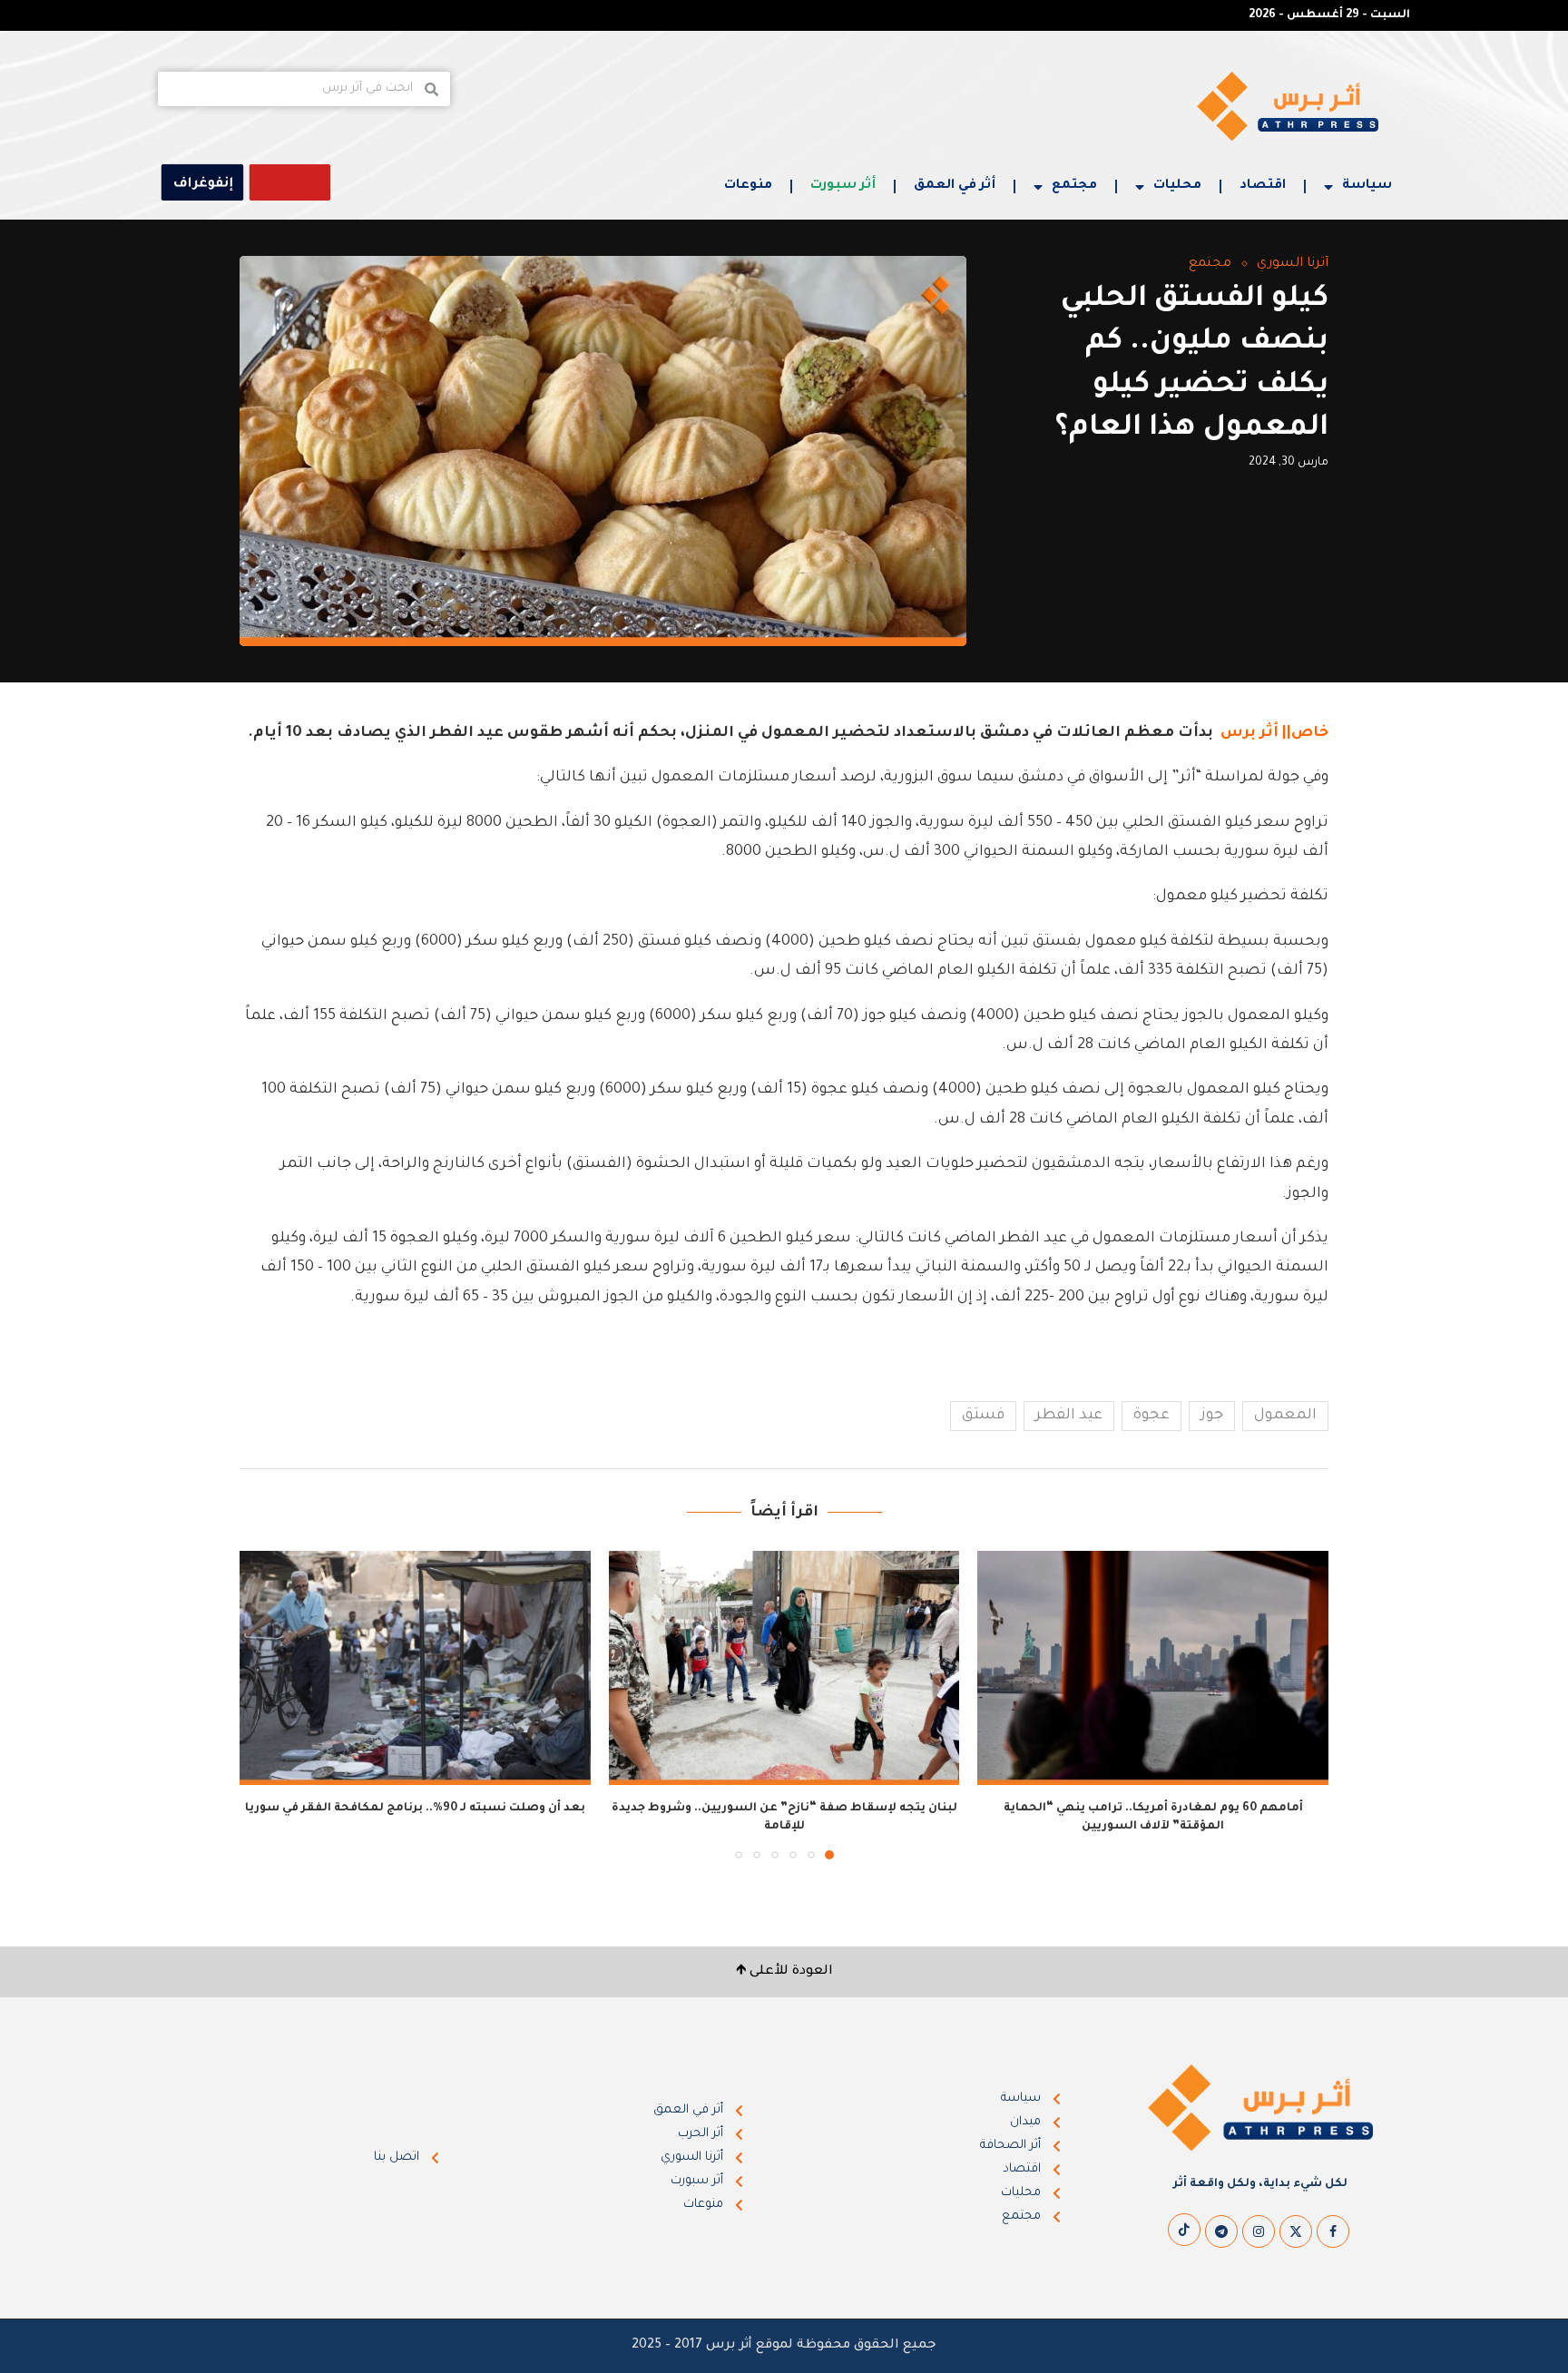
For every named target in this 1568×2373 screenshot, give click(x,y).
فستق (983, 1416)
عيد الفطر (1069, 1416)
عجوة (1151, 1416)
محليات (1177, 186)
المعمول (1285, 1416)
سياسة (1367, 186)
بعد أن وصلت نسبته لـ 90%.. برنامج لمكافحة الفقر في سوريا (415, 1809)
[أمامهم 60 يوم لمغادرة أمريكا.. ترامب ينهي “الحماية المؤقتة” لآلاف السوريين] (1153, 1668)
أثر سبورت (843, 186)
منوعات (748, 186)
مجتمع (1074, 186)
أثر (1269, 733)
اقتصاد (1263, 186)
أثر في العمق (955, 186)
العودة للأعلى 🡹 (784, 1972)
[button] (264, 1704)
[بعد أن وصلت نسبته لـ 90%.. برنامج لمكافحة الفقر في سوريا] (415, 1668)
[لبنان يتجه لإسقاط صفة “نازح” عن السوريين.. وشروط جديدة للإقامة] (784, 1668)
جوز (1212, 1416)
